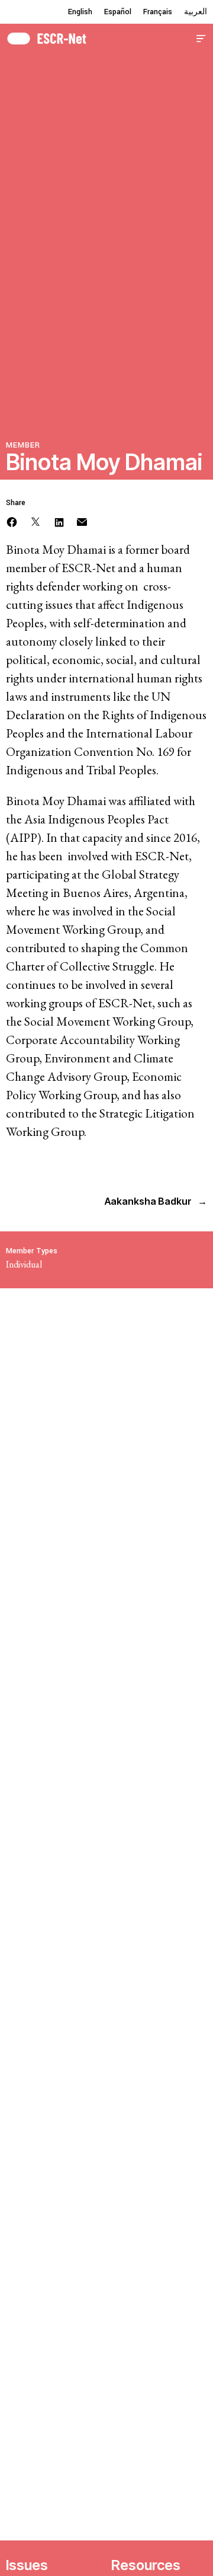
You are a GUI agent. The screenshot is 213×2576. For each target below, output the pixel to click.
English (80, 12)
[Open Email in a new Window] (82, 521)
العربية (196, 12)
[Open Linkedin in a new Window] (59, 521)
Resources (146, 2565)
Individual (24, 1264)
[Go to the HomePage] (46, 37)
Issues (27, 2565)
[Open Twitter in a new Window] (35, 521)
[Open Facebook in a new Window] (12, 521)
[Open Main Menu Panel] (201, 37)
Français (158, 12)
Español (118, 12)
